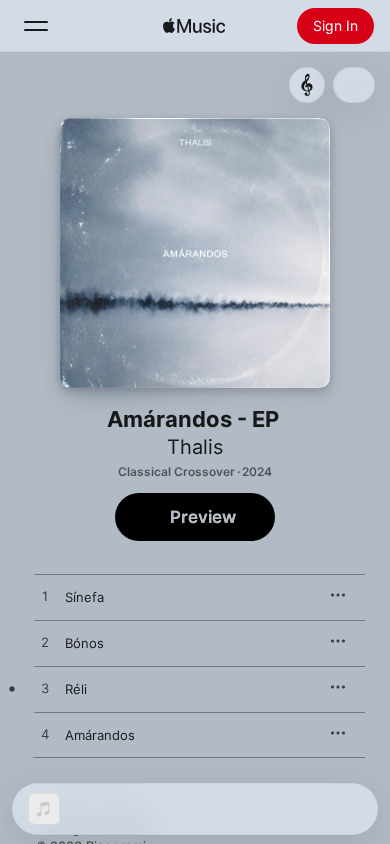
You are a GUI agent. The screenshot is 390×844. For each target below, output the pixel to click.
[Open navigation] (36, 26)
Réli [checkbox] (76, 689)
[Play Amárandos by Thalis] (45, 735)
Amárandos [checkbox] (100, 735)
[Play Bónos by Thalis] (45, 643)
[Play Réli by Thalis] (45, 689)
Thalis (195, 447)
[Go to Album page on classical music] (307, 85)
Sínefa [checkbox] (84, 597)
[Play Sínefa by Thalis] (45, 597)
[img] (194, 26)
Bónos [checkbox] (84, 643)
